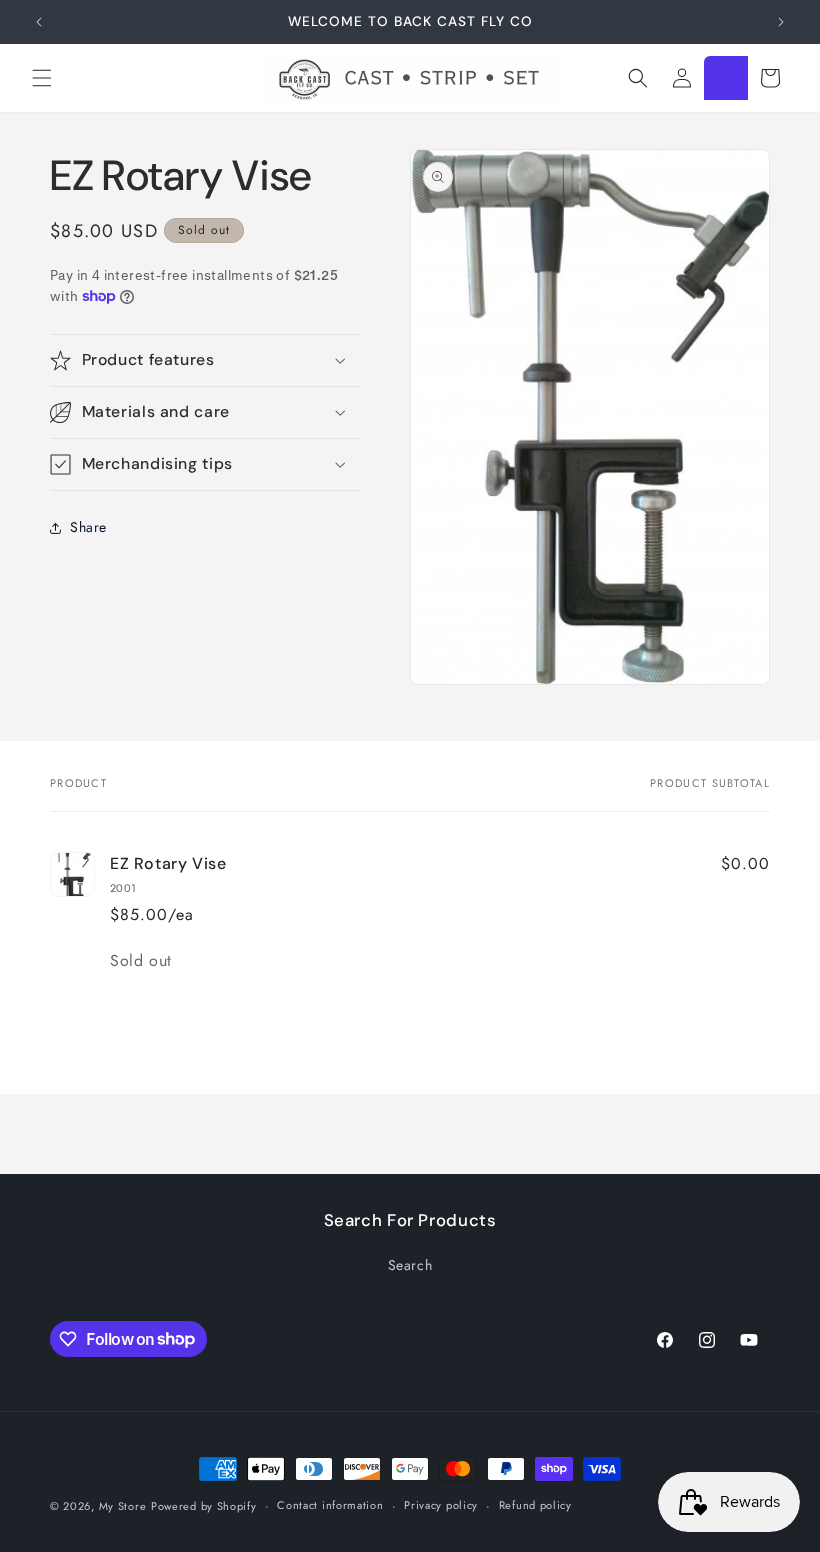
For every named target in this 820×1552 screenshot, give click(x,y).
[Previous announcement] (39, 22)
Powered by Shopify (204, 1506)
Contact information (330, 1505)
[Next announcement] (781, 22)
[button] (42, 78)
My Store (123, 1506)
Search (410, 1265)
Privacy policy (441, 1505)
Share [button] (88, 527)
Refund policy (535, 1505)
